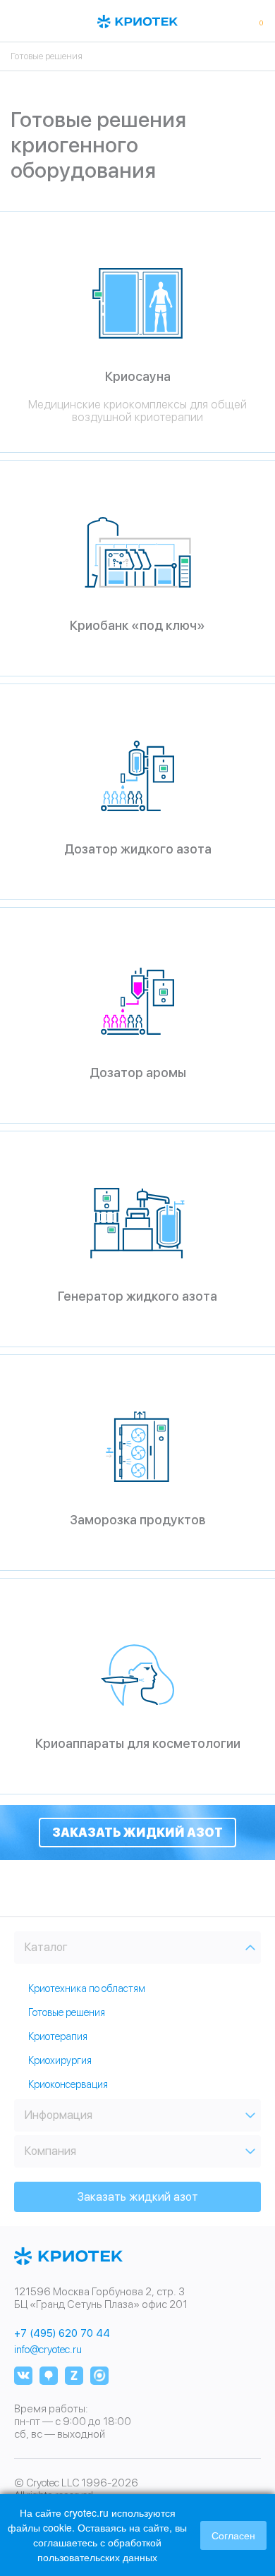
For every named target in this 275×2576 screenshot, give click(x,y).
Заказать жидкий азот (137, 1833)
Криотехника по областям (87, 1988)
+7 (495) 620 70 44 (62, 2334)
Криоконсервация (68, 2084)
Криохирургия (60, 2060)
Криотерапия (58, 2036)
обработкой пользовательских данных (99, 2550)
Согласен (233, 2535)
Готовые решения (67, 2012)
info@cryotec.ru (48, 2350)
